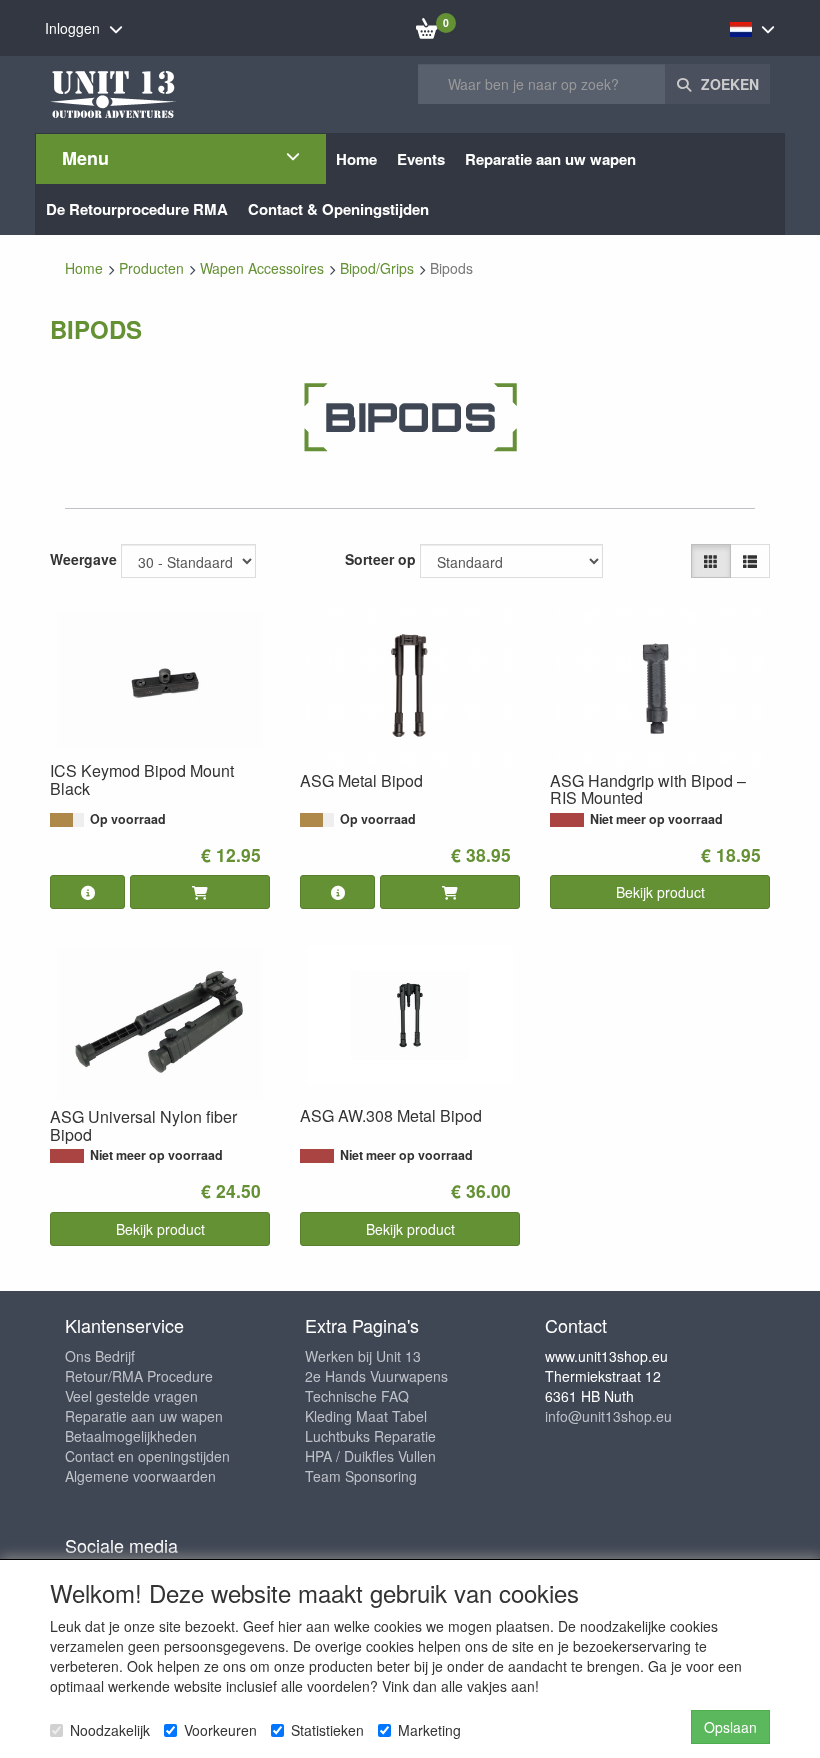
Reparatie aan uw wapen (144, 1416)
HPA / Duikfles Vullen (370, 1456)
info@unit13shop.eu (608, 1416)
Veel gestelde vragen (131, 1396)
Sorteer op (380, 559)
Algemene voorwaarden (140, 1476)
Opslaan (730, 1727)
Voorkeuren (220, 1730)
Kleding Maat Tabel (366, 1416)
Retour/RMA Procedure (139, 1376)
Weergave (83, 559)
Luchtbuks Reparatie (370, 1436)
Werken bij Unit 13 (363, 1356)
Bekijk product (660, 892)
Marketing (429, 1730)
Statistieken (327, 1730)
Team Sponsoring (361, 1476)
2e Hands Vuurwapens (376, 1376)
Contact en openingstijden (147, 1456)
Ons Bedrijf (100, 1356)
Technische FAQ (357, 1396)
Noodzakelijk (110, 1730)
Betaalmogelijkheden (131, 1436)
